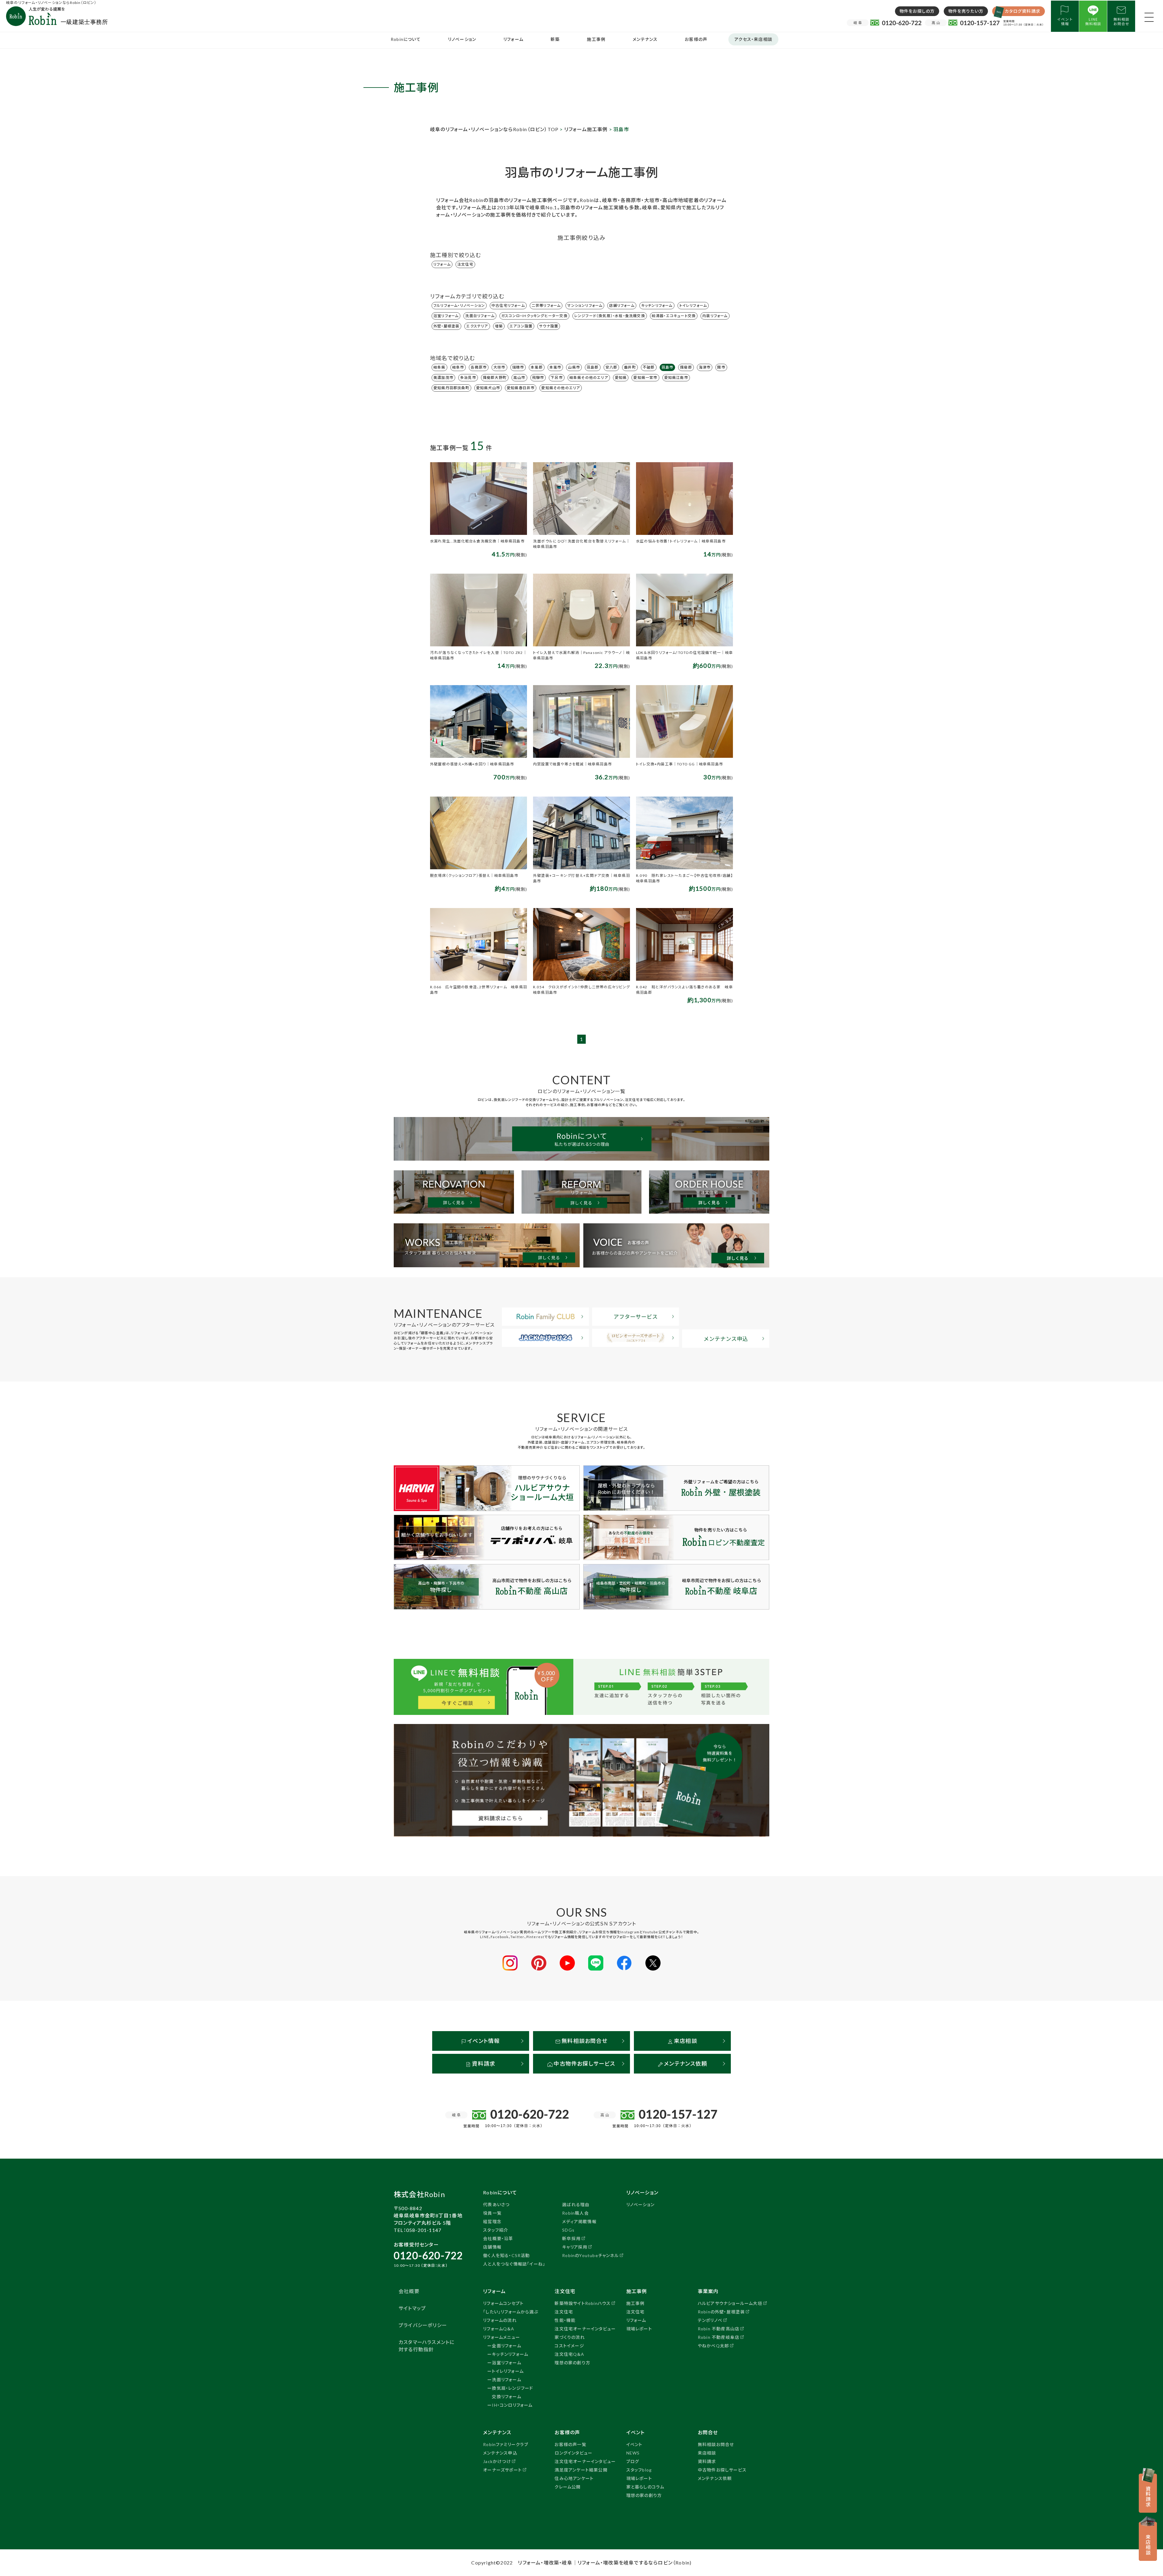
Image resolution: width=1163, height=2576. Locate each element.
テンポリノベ (710, 2320)
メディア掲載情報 (579, 2221)
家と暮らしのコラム (645, 2487)
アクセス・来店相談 (753, 39)
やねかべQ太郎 (713, 2346)
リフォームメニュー (502, 2337)
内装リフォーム (715, 316)
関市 (721, 367)
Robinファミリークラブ (506, 2444)
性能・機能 (565, 2320)
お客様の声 (696, 39)
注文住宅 (465, 264)
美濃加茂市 (443, 378)
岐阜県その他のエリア (589, 378)
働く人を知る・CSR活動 (506, 2255)
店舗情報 (492, 2247)
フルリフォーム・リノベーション (459, 305)
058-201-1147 (424, 2230)
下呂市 (557, 378)
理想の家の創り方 (572, 2363)
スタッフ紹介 (496, 2230)
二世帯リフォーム (546, 305)
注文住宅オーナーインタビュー (585, 2329)
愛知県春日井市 (521, 388)
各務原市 (479, 367)
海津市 (705, 367)
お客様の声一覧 (570, 2444)
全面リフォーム (506, 2346)
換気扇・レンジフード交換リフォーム (512, 2392)
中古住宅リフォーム (508, 305)
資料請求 (483, 2064)
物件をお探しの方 (917, 11)
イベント (635, 2444)
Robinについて (406, 39)
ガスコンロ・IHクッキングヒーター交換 (534, 316)
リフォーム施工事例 (586, 129)
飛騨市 (538, 378)
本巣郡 (537, 367)
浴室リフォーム (446, 316)
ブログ (633, 2461)
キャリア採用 (575, 2247)
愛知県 (621, 378)
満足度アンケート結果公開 (581, 2470)
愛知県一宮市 (645, 378)
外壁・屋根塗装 (446, 326)
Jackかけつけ (497, 2461)
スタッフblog (639, 2470)
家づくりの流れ (570, 2337)
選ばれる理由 (576, 2205)
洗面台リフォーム (480, 316)
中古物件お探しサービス (584, 2064)
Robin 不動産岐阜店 (719, 2337)
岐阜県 (439, 367)
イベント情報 (483, 2041)
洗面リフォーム (506, 2380)
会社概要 (409, 2291)
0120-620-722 (428, 2255)
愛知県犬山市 (488, 388)
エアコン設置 (521, 326)
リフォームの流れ (500, 2320)
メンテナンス (645, 39)
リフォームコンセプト (503, 2303)
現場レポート (639, 2329)
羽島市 (668, 367)
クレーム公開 (568, 2487)
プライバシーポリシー (423, 2325)
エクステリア (477, 326)
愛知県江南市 (676, 378)
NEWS (633, 2453)
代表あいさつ (496, 2205)
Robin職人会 (575, 2213)
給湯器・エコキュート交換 (674, 316)
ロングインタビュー (573, 2453)
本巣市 (555, 367)
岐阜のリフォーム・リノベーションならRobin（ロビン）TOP (494, 129)
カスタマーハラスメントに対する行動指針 (426, 2346)
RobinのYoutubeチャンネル (590, 2255)
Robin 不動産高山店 (719, 2329)
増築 (499, 326)
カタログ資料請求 (1022, 11)
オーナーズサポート (502, 2470)
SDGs (568, 2230)
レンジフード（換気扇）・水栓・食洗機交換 (610, 316)
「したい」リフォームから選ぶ (511, 2312)
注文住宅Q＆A (569, 2354)
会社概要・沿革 (498, 2238)
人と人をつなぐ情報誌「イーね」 (514, 2264)
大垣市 (499, 367)
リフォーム (513, 39)
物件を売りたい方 (966, 11)
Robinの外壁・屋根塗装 (721, 2312)
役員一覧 (492, 2213)
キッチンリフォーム (657, 305)
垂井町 (630, 367)
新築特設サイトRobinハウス (583, 2303)
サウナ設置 (549, 326)
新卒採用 (571, 2238)
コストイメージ (569, 2346)
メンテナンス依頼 (685, 2064)
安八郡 (611, 367)
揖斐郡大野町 (495, 378)
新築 (555, 39)
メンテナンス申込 (500, 2453)
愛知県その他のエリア (561, 388)
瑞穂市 (518, 367)
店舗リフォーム (622, 305)
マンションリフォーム (585, 305)
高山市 (519, 378)
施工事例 (596, 39)
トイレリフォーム (693, 305)
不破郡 (649, 367)
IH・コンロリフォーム (512, 2405)
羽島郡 (593, 367)
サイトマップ (412, 2308)
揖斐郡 (686, 367)
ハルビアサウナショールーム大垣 (730, 2303)
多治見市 (468, 378)
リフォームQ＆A (499, 2329)
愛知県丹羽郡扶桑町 (451, 388)
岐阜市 (458, 367)
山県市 (574, 367)
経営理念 (492, 2221)
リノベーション (462, 39)
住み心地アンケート (574, 2478)
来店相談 (685, 2041)
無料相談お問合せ (584, 2041)
